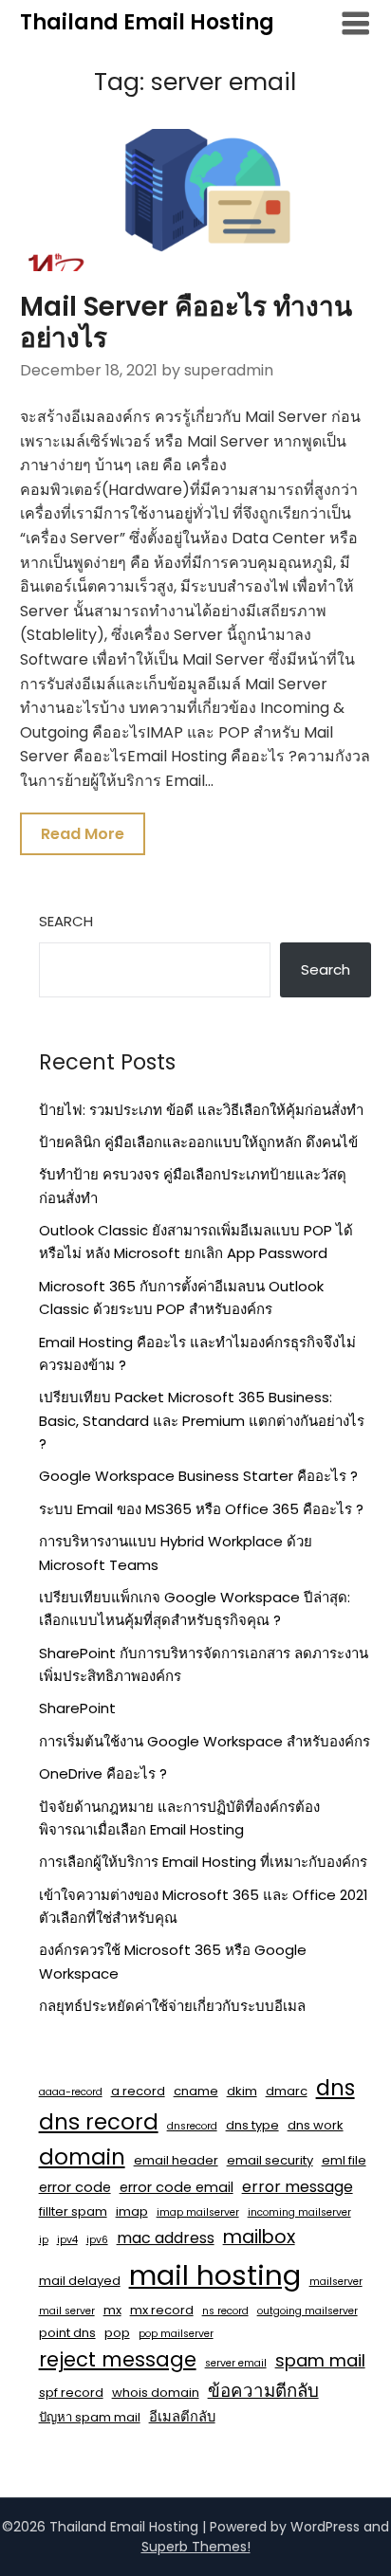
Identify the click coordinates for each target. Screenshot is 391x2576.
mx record (162, 2310)
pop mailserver (176, 2334)
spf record (71, 2393)
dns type (252, 2125)
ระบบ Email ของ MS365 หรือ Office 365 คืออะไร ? (201, 1509)
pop (117, 2333)
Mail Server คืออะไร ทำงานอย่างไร (186, 323)
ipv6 (97, 2240)
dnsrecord (192, 2126)
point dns (67, 2333)
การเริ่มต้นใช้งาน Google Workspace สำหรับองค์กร (205, 1741)
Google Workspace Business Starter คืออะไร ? (198, 1476)
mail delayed (80, 2281)
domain (82, 2157)
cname (196, 2091)
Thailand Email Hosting (147, 22)
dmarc (287, 2091)
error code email (177, 2187)
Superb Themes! (196, 2547)
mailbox (259, 2237)
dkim (242, 2091)
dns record (99, 2122)
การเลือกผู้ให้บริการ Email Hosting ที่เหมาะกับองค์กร (203, 1862)
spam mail (320, 2360)
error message (298, 2187)
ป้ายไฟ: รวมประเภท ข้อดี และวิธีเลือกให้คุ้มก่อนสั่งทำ (201, 1110)
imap (132, 2211)
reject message (118, 2359)
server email (236, 2363)
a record (138, 2091)
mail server (67, 2311)
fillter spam (73, 2211)
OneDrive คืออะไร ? (103, 1773)
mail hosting (215, 2275)
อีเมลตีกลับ (182, 2417)
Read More (83, 834)
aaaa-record (71, 2092)
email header (176, 2160)
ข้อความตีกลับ (263, 2391)
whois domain (156, 2393)
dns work (316, 2125)
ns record (225, 2311)
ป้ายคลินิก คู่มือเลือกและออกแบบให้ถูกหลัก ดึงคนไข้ (198, 1142)
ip (44, 2240)
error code (75, 2187)
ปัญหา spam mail (90, 2417)
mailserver (336, 2282)
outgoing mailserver (307, 2311)
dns (335, 2088)
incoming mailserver (299, 2212)
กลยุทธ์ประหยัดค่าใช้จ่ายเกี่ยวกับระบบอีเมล (172, 2006)
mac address (166, 2238)
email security (270, 2160)
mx (112, 2310)
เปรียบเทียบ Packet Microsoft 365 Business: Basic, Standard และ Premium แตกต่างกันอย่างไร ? (202, 1420)
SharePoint (77, 1708)
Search (66, 921)
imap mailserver (198, 2212)
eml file (344, 2160)
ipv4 (67, 2240)
